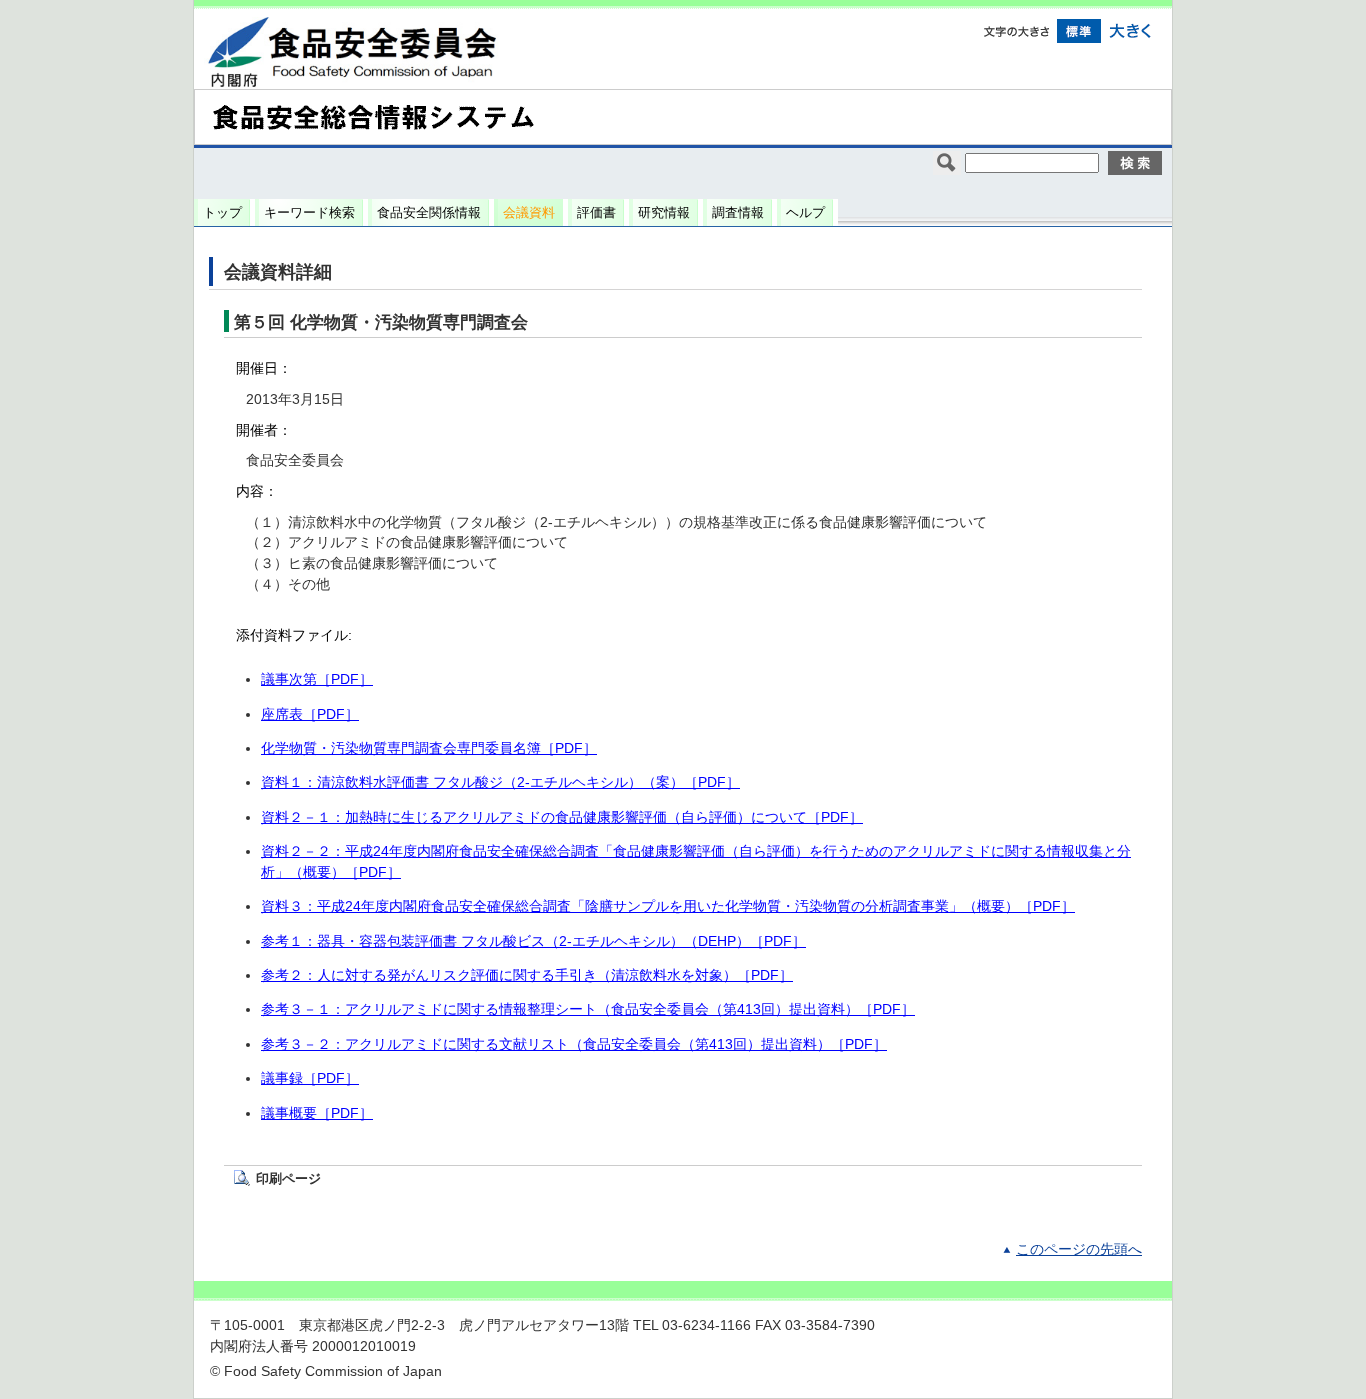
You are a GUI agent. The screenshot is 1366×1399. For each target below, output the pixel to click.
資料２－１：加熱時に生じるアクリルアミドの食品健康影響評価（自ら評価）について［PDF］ (562, 817)
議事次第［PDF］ (317, 679)
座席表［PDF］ (310, 714)
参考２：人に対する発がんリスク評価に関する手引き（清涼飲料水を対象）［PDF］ (527, 975)
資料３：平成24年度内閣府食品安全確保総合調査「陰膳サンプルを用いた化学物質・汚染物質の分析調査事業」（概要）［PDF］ (668, 906)
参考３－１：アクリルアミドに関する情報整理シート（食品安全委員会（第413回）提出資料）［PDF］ (588, 1009)
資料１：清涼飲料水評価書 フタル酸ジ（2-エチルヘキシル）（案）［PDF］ (500, 782)
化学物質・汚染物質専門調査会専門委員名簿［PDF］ (429, 748)
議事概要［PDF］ (317, 1113)
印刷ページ (288, 1178)
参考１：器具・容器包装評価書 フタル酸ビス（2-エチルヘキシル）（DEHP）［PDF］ (533, 941)
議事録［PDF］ (310, 1078)
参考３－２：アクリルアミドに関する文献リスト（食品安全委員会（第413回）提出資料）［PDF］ (574, 1044)
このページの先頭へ (1079, 1249)
